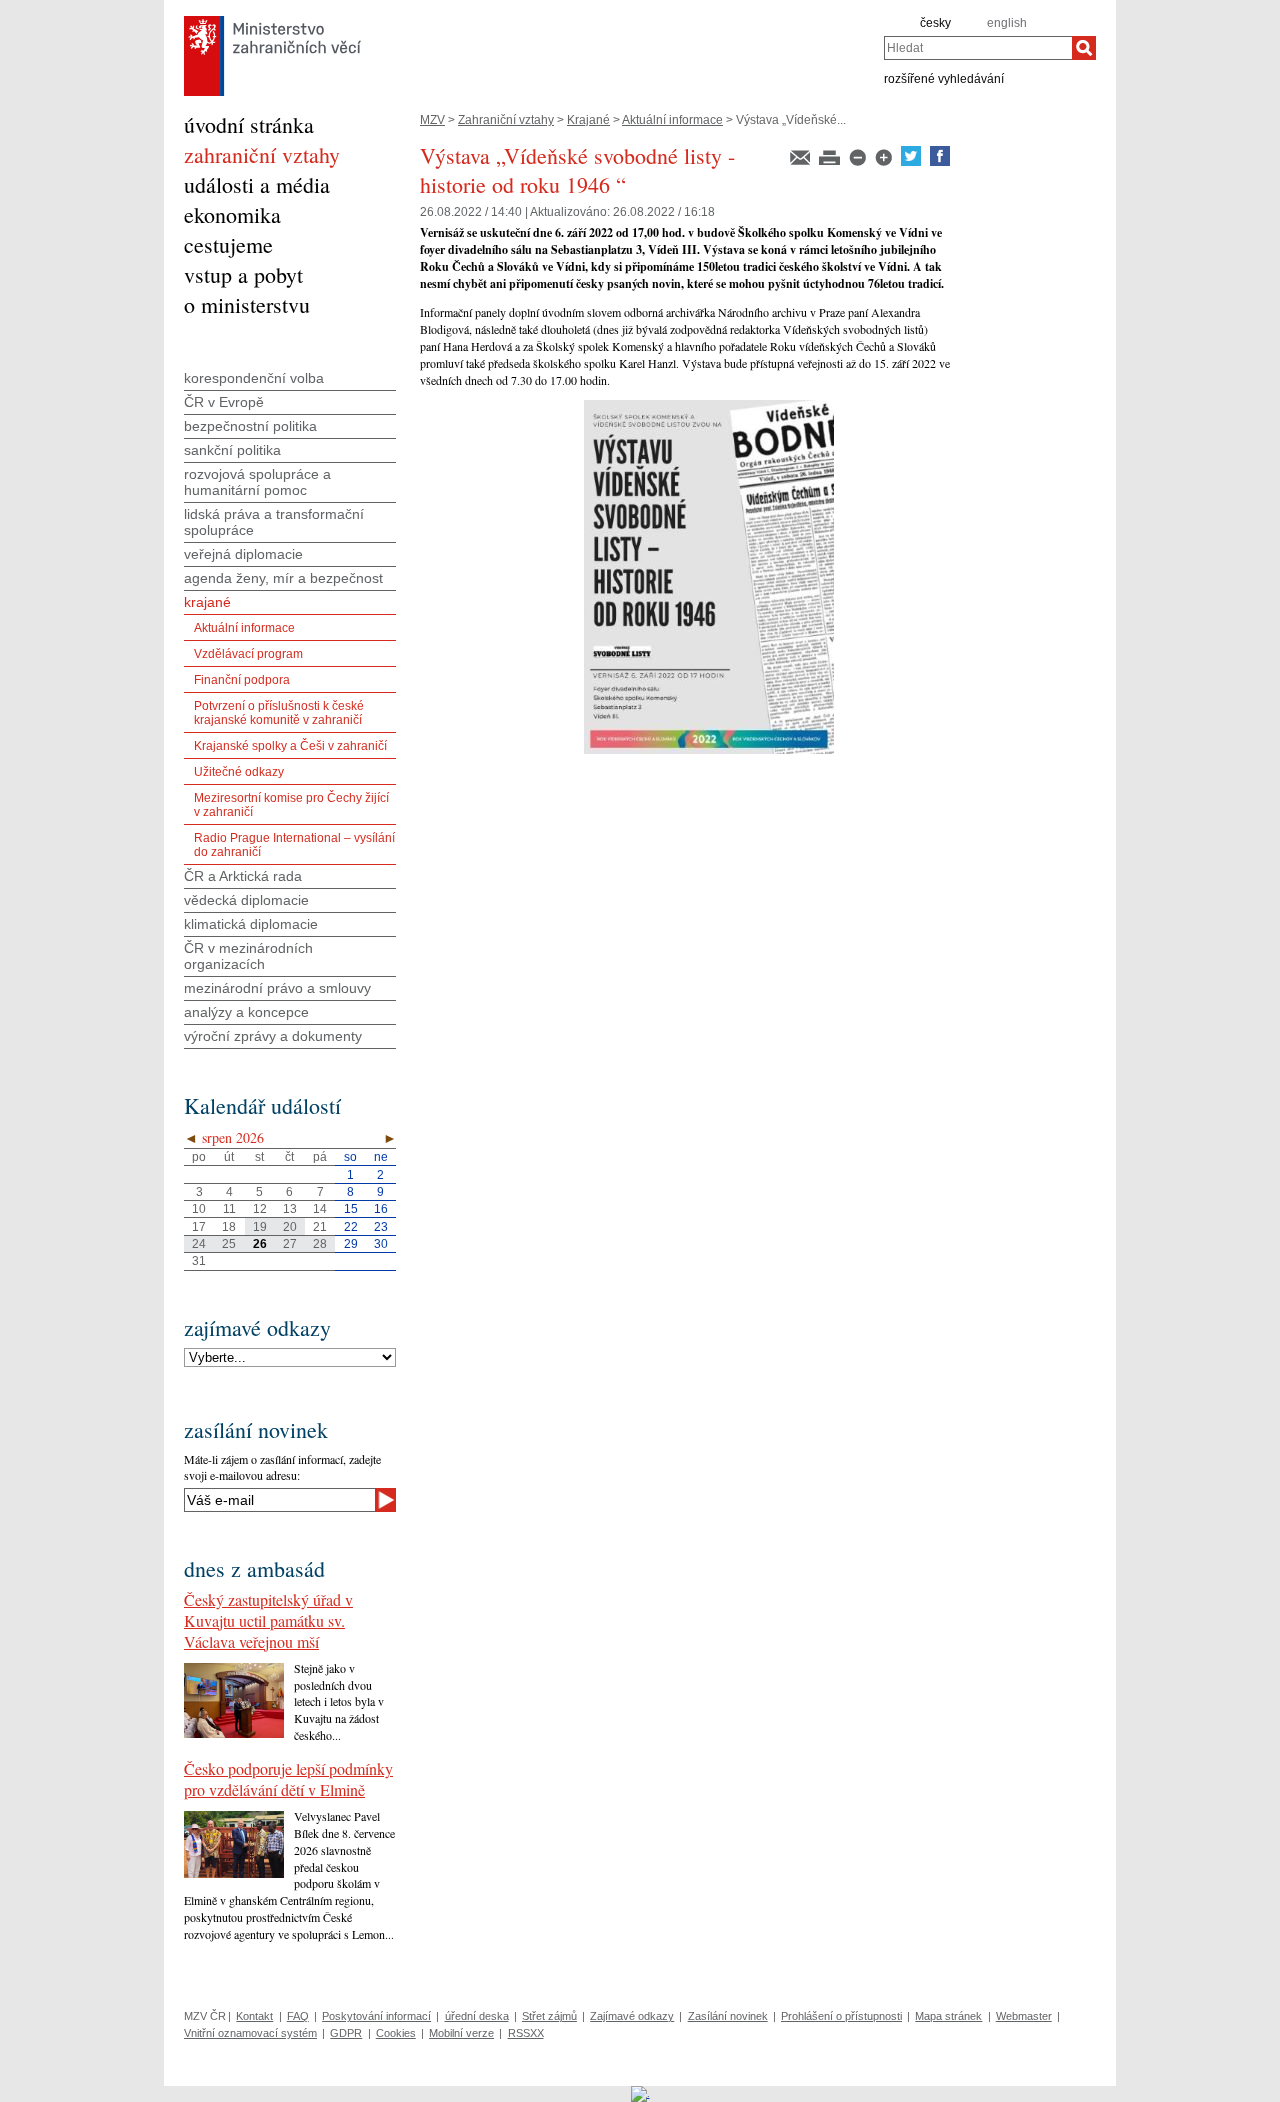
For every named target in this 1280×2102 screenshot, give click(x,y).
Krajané (588, 120)
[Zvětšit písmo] (885, 162)
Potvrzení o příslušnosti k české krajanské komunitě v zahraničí (279, 713)
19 (260, 1227)
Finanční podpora (242, 680)
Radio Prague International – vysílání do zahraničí (294, 845)
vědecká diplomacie (246, 900)
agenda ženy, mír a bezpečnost (283, 578)
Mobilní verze (461, 2033)
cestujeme (228, 244)
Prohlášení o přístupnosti (841, 2016)
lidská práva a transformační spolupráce (274, 522)
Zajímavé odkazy (632, 2016)
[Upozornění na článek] (801, 162)
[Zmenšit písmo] (859, 162)
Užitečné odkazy (239, 772)
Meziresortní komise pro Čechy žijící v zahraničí (291, 805)
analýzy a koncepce (246, 1012)
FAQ (298, 2016)
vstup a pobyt (243, 274)
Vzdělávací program (248, 654)
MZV (432, 120)
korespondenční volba (254, 378)
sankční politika (232, 450)
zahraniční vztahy (262, 154)
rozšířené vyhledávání (944, 78)
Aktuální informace (672, 120)
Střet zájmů (549, 2016)
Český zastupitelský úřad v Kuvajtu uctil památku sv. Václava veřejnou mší (268, 1620)
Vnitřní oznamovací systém (250, 2033)
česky (935, 23)
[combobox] (978, 48)
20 (290, 1227)
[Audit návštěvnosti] (640, 2093)
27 (290, 1244)
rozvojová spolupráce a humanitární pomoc (257, 482)
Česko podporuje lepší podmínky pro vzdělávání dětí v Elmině (288, 1779)
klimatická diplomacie (251, 924)
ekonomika (232, 214)
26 (260, 1244)
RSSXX (526, 2033)
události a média (257, 184)
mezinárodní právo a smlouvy (277, 988)
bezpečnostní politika (250, 426)
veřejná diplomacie (243, 554)
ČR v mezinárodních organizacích (248, 956)
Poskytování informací (376, 2016)
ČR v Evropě (224, 402)
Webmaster (1024, 2016)
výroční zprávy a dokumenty (273, 1036)
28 (320, 1244)
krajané (207, 602)
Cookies (396, 2033)
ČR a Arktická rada (243, 876)
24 (199, 1244)
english (1007, 23)
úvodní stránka (249, 124)
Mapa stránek (948, 2016)
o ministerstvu (247, 304)
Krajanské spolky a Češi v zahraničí (290, 746)
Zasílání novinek (728, 2016)
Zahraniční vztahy (506, 120)
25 (229, 1244)
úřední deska (477, 2016)
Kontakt (254, 2016)
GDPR (346, 2033)
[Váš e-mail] (279, 1500)
